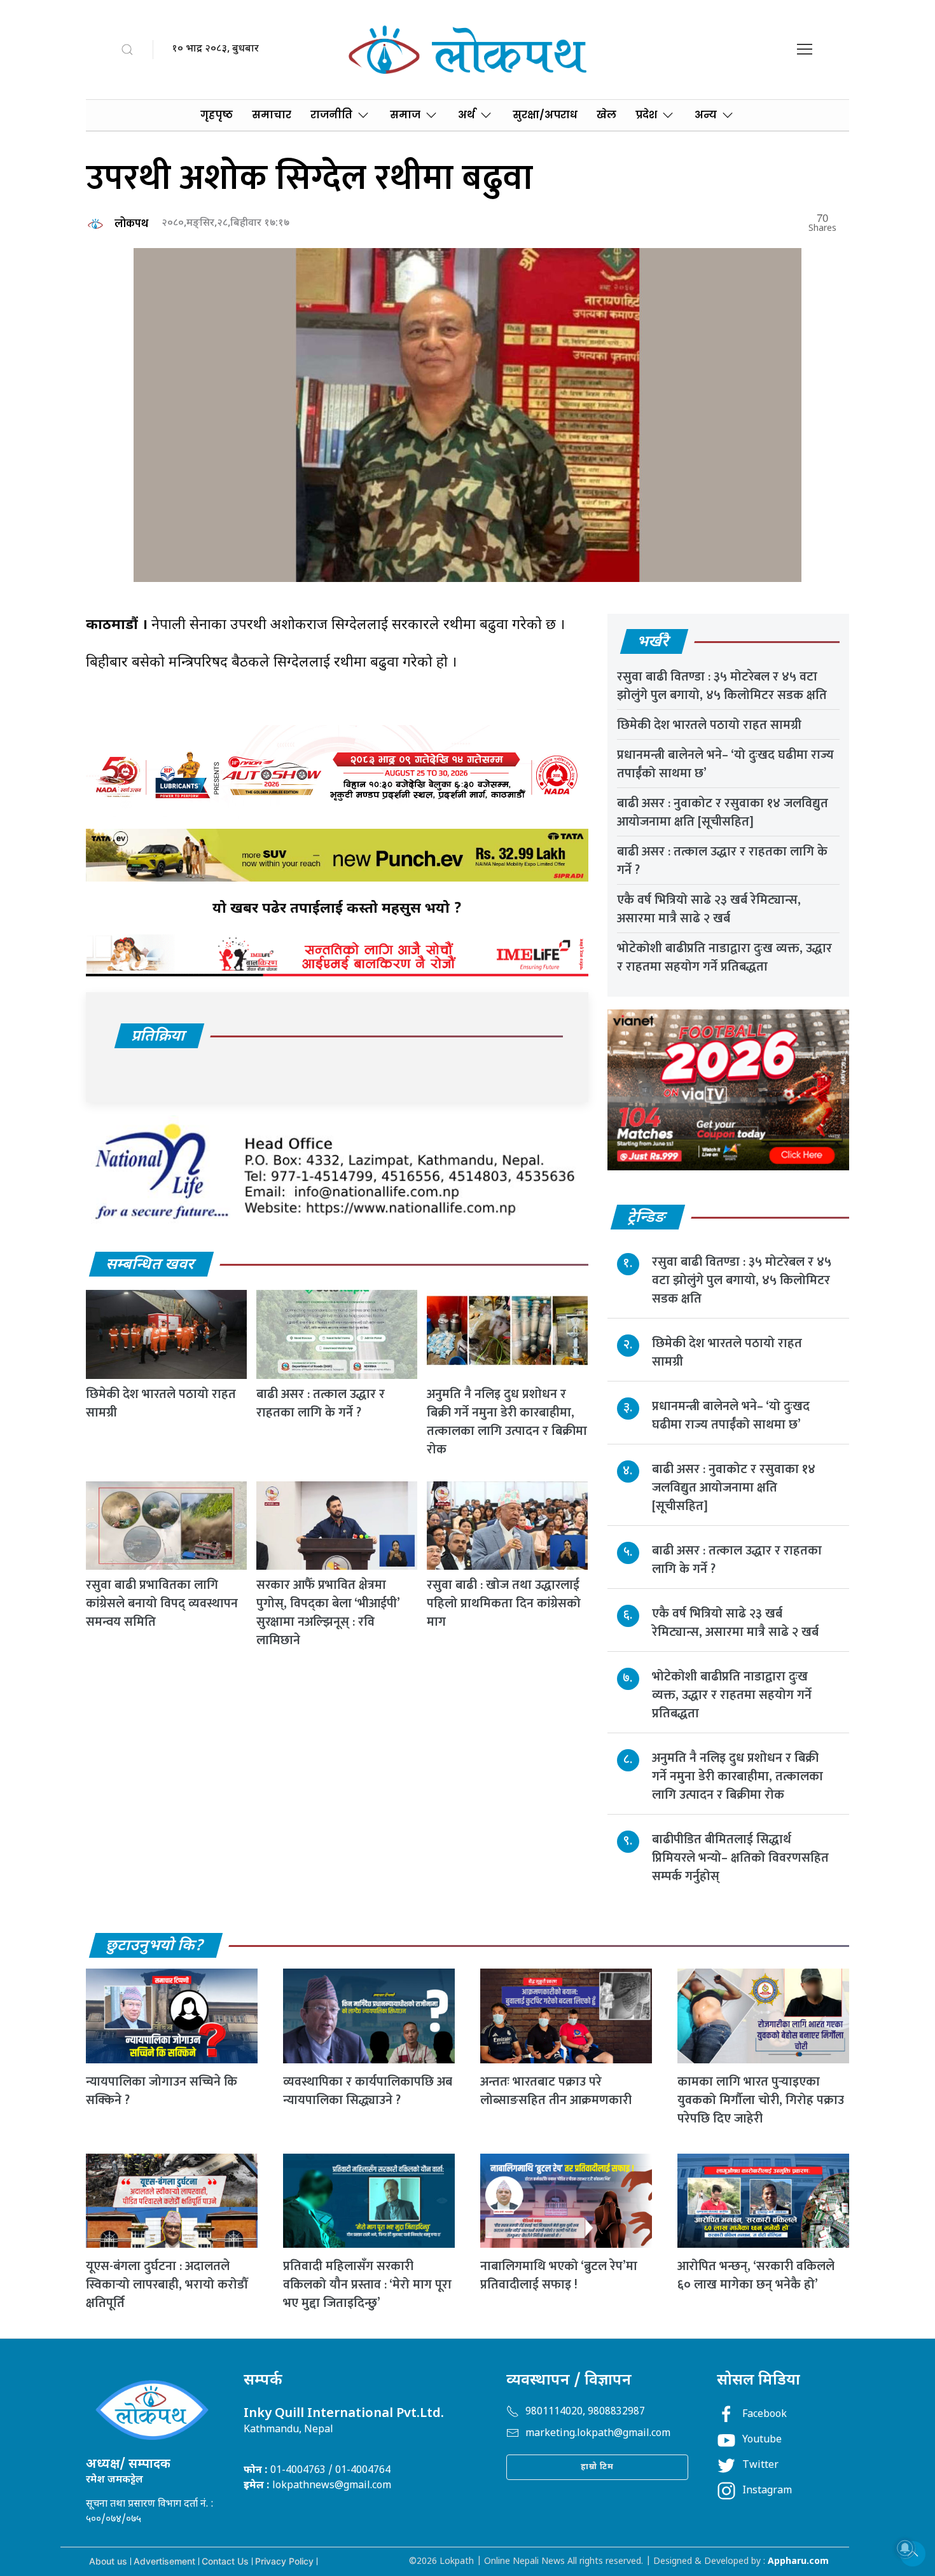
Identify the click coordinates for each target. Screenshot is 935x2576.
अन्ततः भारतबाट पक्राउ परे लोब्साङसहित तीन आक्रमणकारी (556, 2091)
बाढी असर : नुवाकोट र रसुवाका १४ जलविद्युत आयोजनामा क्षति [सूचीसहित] (723, 813)
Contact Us (225, 2561)
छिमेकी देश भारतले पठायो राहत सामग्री (161, 1403)
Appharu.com (798, 2562)
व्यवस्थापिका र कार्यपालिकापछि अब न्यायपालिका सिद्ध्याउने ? (368, 2091)
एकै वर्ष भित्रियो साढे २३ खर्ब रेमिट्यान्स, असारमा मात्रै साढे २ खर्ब (709, 909)
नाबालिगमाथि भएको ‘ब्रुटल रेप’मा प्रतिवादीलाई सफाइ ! (559, 2275)
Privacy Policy (284, 2561)
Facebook (765, 2415)
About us (108, 2561)
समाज (405, 115)
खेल (606, 115)
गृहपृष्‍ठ (217, 115)
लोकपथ (131, 224)
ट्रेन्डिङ (647, 1218)
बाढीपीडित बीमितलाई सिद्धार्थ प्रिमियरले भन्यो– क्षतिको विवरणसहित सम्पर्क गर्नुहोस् (740, 1858)
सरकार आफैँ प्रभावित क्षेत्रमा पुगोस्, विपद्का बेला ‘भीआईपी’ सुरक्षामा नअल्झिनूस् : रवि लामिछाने (328, 1613)
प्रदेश (646, 115)
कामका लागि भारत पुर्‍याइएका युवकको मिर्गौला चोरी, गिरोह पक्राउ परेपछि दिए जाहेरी (761, 2100)
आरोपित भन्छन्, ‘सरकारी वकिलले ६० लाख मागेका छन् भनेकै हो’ (756, 2275)
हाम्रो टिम (597, 2467)
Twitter (760, 2466)
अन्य (706, 115)
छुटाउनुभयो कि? (155, 1946)
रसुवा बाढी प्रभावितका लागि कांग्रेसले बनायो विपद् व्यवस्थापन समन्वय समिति (162, 1603)
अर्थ (467, 115)
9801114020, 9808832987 (585, 2412)
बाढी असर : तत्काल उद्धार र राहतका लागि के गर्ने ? (321, 1403)
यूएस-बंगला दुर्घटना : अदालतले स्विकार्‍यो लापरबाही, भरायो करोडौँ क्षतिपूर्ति (167, 2285)
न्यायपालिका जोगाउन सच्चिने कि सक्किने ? (162, 2091)
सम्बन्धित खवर (151, 1265)
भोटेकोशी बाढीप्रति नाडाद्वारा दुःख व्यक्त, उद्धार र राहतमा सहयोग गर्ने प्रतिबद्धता (724, 958)
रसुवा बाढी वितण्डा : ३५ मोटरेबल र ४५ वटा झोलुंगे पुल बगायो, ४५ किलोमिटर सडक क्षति (722, 686)
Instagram (767, 2491)
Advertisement (164, 2561)
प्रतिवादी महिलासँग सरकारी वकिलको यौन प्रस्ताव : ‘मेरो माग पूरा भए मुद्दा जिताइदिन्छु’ (367, 2285)
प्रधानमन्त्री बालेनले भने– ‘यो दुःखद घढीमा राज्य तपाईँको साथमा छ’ (725, 764)
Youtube (762, 2440)
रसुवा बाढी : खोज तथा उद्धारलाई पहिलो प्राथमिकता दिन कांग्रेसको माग (504, 1603)
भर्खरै (654, 642)
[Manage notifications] (905, 2548)
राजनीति (331, 115)
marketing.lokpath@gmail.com (598, 2434)
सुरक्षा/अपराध (545, 115)
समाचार (272, 115)
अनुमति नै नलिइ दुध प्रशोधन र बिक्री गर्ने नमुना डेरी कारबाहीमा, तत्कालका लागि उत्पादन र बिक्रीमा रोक (507, 1422)
